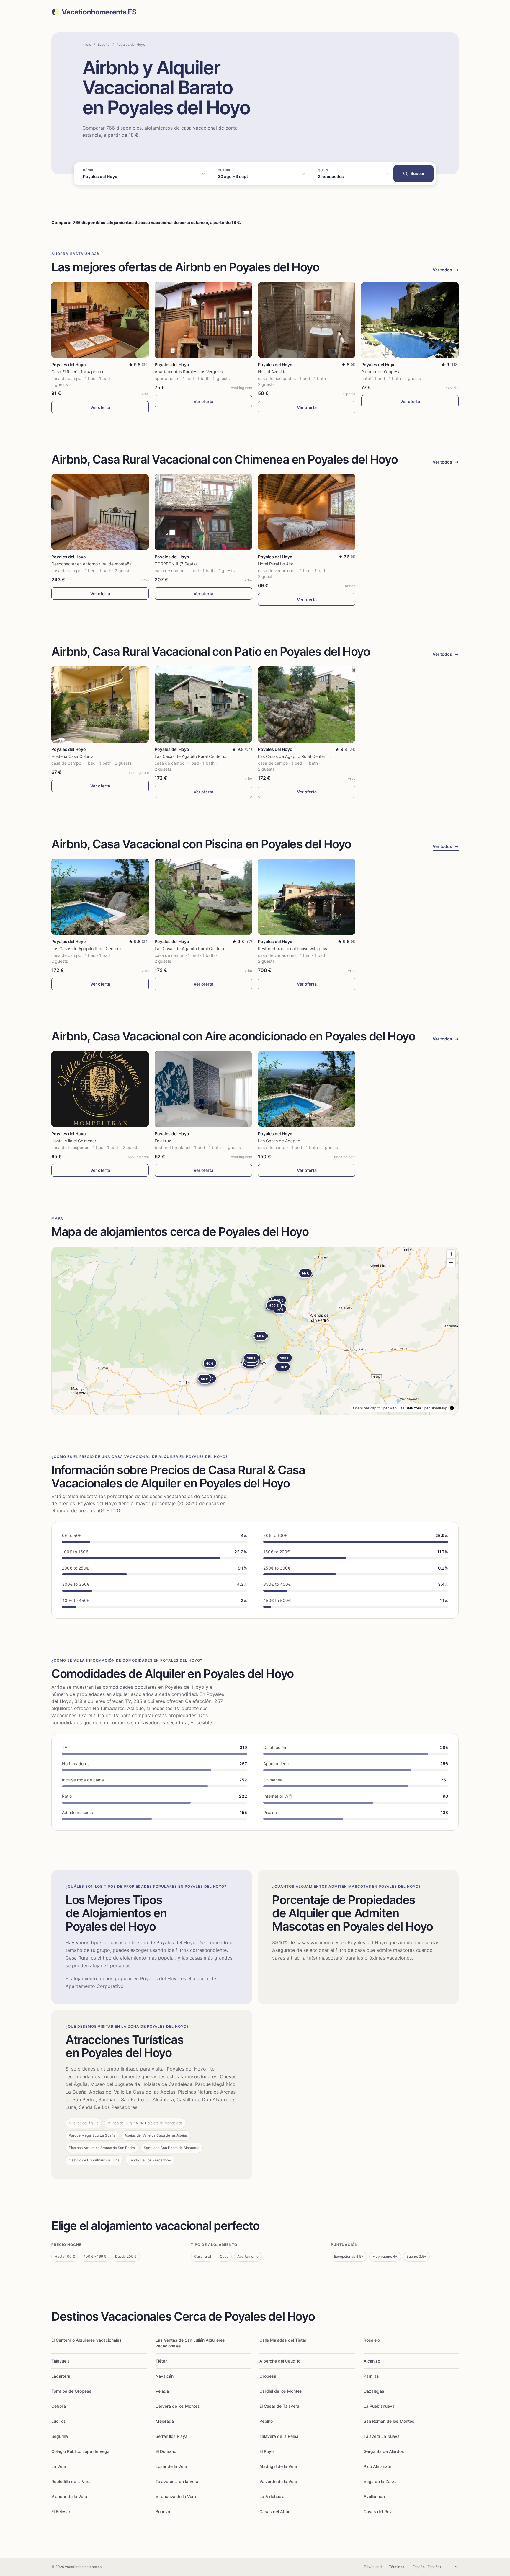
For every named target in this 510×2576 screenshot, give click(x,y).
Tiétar (161, 2361)
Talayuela (61, 2361)
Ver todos (446, 270)
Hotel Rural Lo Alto (276, 564)
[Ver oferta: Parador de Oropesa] (410, 320)
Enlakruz (163, 1141)
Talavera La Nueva (382, 2436)
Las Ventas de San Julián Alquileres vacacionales (190, 2343)
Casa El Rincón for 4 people (78, 372)
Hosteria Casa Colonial (73, 756)
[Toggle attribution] (452, 1408)
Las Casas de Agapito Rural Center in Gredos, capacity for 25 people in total (228, 756)
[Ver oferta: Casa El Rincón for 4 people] (100, 320)
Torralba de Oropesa (71, 2391)
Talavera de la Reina (279, 2436)
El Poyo (267, 2451)
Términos (397, 2567)
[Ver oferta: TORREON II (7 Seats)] (203, 512)
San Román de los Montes (389, 2421)
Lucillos (59, 2421)
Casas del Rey (378, 2511)
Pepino (266, 2421)
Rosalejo (372, 2340)
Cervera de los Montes (178, 2406)
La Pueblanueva (379, 2406)
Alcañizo (372, 2361)
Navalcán (165, 2376)
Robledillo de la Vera (71, 2481)
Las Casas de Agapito (279, 1141)
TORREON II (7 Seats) (176, 564)
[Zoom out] (451, 1263)
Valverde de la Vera (278, 2481)
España (104, 44)
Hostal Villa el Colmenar (74, 1141)
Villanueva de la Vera (176, 2496)
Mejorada (165, 2421)
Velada (162, 2391)
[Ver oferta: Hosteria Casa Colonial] (100, 704)
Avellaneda (374, 2496)
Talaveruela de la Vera (177, 2481)
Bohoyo (163, 2511)
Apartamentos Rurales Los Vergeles (189, 372)
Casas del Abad (275, 2511)
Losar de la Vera (171, 2466)
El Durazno (166, 2451)
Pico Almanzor (377, 2466)
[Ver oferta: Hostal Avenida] (307, 320)
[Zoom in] (451, 1254)
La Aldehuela (272, 2496)
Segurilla (60, 2436)
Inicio (87, 44)
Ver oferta (100, 407)
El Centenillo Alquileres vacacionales (86, 2340)
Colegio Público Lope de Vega (80, 2451)
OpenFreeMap (365, 1408)
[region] (255, 1331)
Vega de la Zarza (380, 2481)
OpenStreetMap (434, 1408)
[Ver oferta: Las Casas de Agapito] (307, 1089)
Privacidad (373, 2567)
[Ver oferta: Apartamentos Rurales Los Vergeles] (203, 320)
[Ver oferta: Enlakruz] (203, 1089)
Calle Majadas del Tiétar (283, 2340)
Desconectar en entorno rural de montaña (91, 564)
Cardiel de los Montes (281, 2391)
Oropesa (268, 2376)
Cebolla (59, 2406)
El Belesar (61, 2511)
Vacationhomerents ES (99, 12)
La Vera (59, 2466)
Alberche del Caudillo (280, 2361)
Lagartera (61, 2376)
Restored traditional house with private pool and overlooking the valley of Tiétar (335, 948)
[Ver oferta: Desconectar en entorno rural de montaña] (100, 512)
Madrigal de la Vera (278, 2466)
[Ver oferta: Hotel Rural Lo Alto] (307, 512)
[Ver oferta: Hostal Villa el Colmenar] (100, 1089)
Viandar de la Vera (69, 2496)
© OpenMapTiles (391, 1408)
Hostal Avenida (272, 372)
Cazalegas (374, 2391)
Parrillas (371, 2376)
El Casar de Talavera (279, 2406)
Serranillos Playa (171, 2436)
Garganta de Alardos (384, 2451)
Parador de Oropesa (381, 372)
